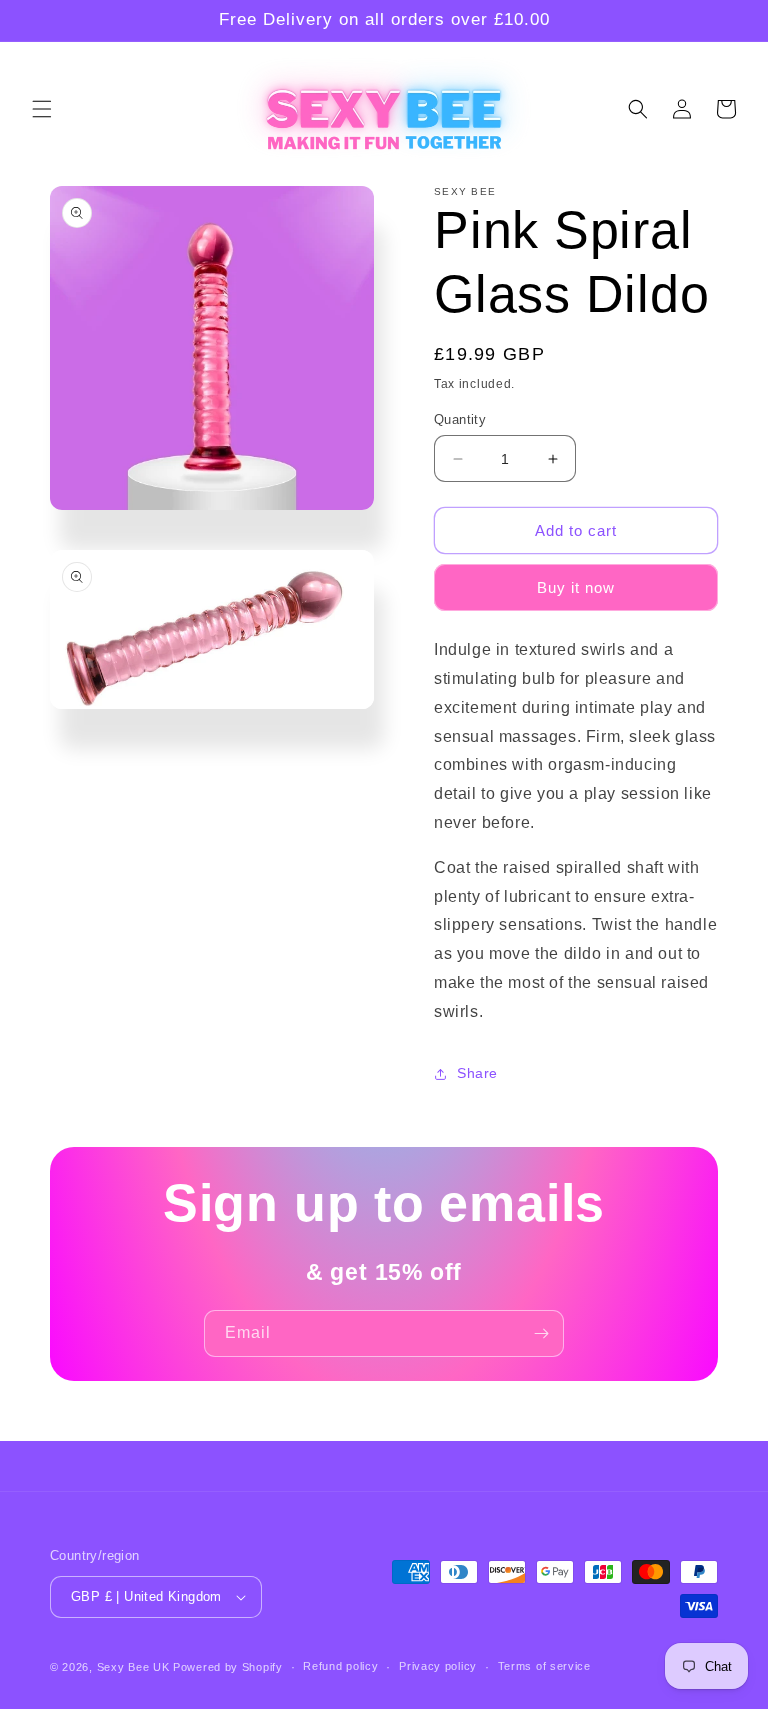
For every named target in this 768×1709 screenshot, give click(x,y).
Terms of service (544, 1666)
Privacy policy (438, 1666)
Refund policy (340, 1666)
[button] (42, 109)
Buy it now (576, 587)
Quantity (460, 419)
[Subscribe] (541, 1333)
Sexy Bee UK (133, 1667)
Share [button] (477, 1073)
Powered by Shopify (228, 1667)
